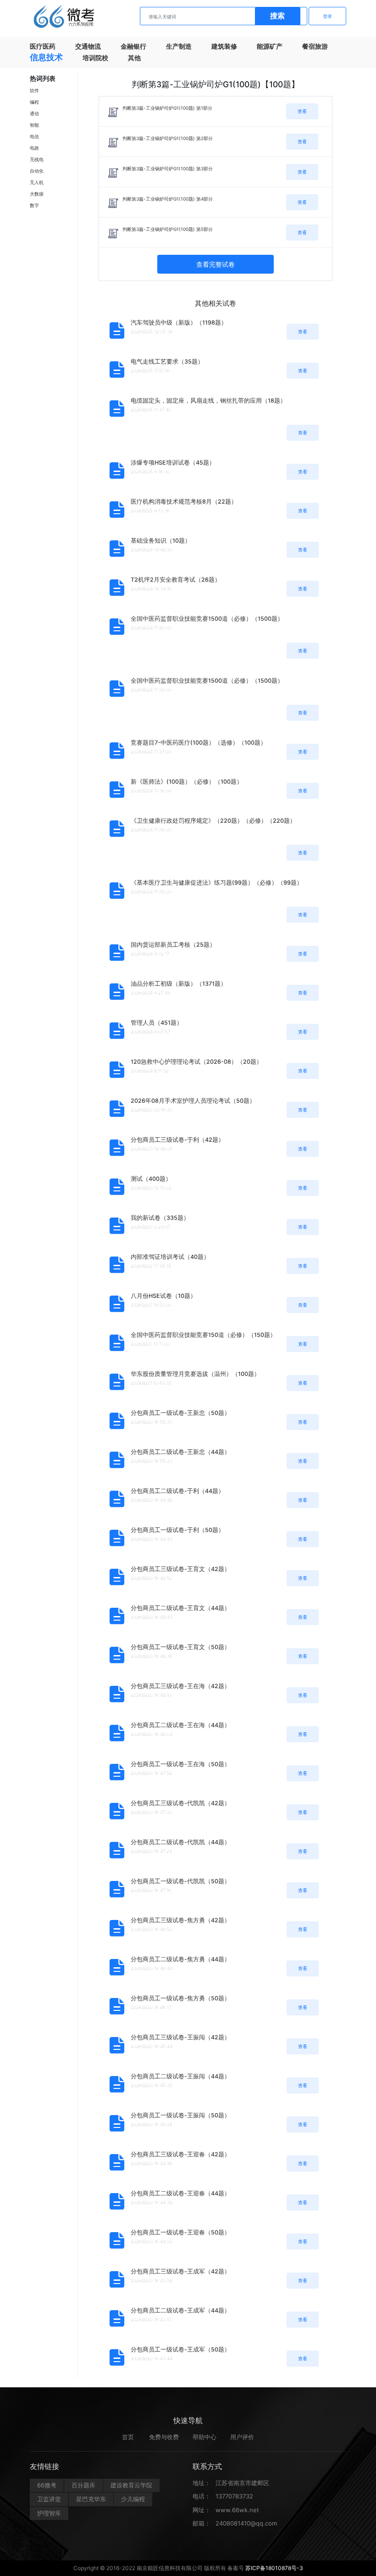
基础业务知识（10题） (161, 541)
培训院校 (95, 58)
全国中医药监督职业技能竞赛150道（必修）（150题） (203, 1335)
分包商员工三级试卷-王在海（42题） (180, 1686)
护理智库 (49, 2513)
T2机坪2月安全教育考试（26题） (176, 580)
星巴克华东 (91, 2499)
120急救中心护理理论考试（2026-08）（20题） (196, 1062)
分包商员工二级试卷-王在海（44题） (180, 1725)
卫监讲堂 (49, 2499)
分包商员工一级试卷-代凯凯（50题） (180, 1881)
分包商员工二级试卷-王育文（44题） (180, 1608)
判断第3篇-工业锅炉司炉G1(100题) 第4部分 (168, 199)
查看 (302, 111)
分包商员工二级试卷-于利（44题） (177, 1491)
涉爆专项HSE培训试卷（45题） (173, 463)
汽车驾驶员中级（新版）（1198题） (179, 323)
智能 (34, 125)
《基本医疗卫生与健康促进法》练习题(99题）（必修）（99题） (217, 883)
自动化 (37, 171)
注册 (288, 16)
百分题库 (83, 2485)
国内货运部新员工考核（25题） (173, 945)
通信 (34, 113)
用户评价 (242, 2437)
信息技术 (46, 57)
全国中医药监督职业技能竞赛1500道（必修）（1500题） (207, 619)
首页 (128, 2437)
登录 (327, 16)
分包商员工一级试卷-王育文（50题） (180, 1647)
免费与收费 (164, 2437)
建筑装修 (224, 46)
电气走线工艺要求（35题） (167, 362)
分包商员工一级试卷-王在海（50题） (180, 1764)
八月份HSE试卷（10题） (163, 1296)
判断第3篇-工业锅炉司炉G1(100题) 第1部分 (167, 108)
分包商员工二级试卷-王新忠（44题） (180, 1452)
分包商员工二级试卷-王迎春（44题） (180, 2193)
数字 (34, 205)
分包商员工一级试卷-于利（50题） (177, 1530)
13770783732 (234, 2496)
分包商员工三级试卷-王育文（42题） (180, 1569)
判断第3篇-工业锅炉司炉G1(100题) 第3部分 (168, 168)
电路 (34, 148)
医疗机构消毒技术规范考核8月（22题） (184, 502)
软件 (34, 90)
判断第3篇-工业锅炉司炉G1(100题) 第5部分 (168, 229)
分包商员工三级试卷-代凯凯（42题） (180, 1803)
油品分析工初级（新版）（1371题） (179, 984)
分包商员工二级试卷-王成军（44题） (180, 2310)
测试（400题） (151, 1179)
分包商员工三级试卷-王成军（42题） (180, 2271)
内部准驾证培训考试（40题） (170, 1257)
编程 (34, 102)
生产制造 (179, 46)
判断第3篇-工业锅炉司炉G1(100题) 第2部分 (168, 138)
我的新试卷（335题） (160, 1218)
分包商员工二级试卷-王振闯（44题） (180, 2076)
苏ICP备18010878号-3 (274, 2568)
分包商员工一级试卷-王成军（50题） (180, 2349)
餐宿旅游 (315, 46)
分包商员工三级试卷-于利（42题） (177, 1140)
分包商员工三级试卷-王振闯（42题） (180, 2037)
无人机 (37, 182)
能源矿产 (270, 46)
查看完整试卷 (216, 264)
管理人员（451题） (157, 1023)
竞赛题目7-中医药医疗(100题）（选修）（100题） (199, 743)
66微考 (47, 2485)
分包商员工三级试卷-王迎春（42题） (180, 2154)
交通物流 (88, 46)
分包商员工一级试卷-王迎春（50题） (180, 2232)
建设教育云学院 (131, 2485)
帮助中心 (205, 2437)
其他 (134, 58)
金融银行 (133, 46)
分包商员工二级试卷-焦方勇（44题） (180, 1959)
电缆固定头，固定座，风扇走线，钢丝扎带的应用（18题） (208, 401)
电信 (34, 136)
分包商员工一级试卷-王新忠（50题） (180, 1413)
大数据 (37, 194)
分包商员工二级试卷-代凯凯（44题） (180, 1842)
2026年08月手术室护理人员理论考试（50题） (193, 1101)
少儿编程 (133, 2499)
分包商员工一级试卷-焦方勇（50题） (180, 1998)
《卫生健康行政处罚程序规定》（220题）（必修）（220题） (213, 821)
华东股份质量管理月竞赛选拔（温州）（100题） (195, 1374)
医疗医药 (43, 46)
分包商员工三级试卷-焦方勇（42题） (180, 1920)
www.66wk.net (237, 2510)
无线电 (37, 159)
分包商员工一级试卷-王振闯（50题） (180, 2115)
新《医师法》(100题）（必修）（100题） (187, 782)
